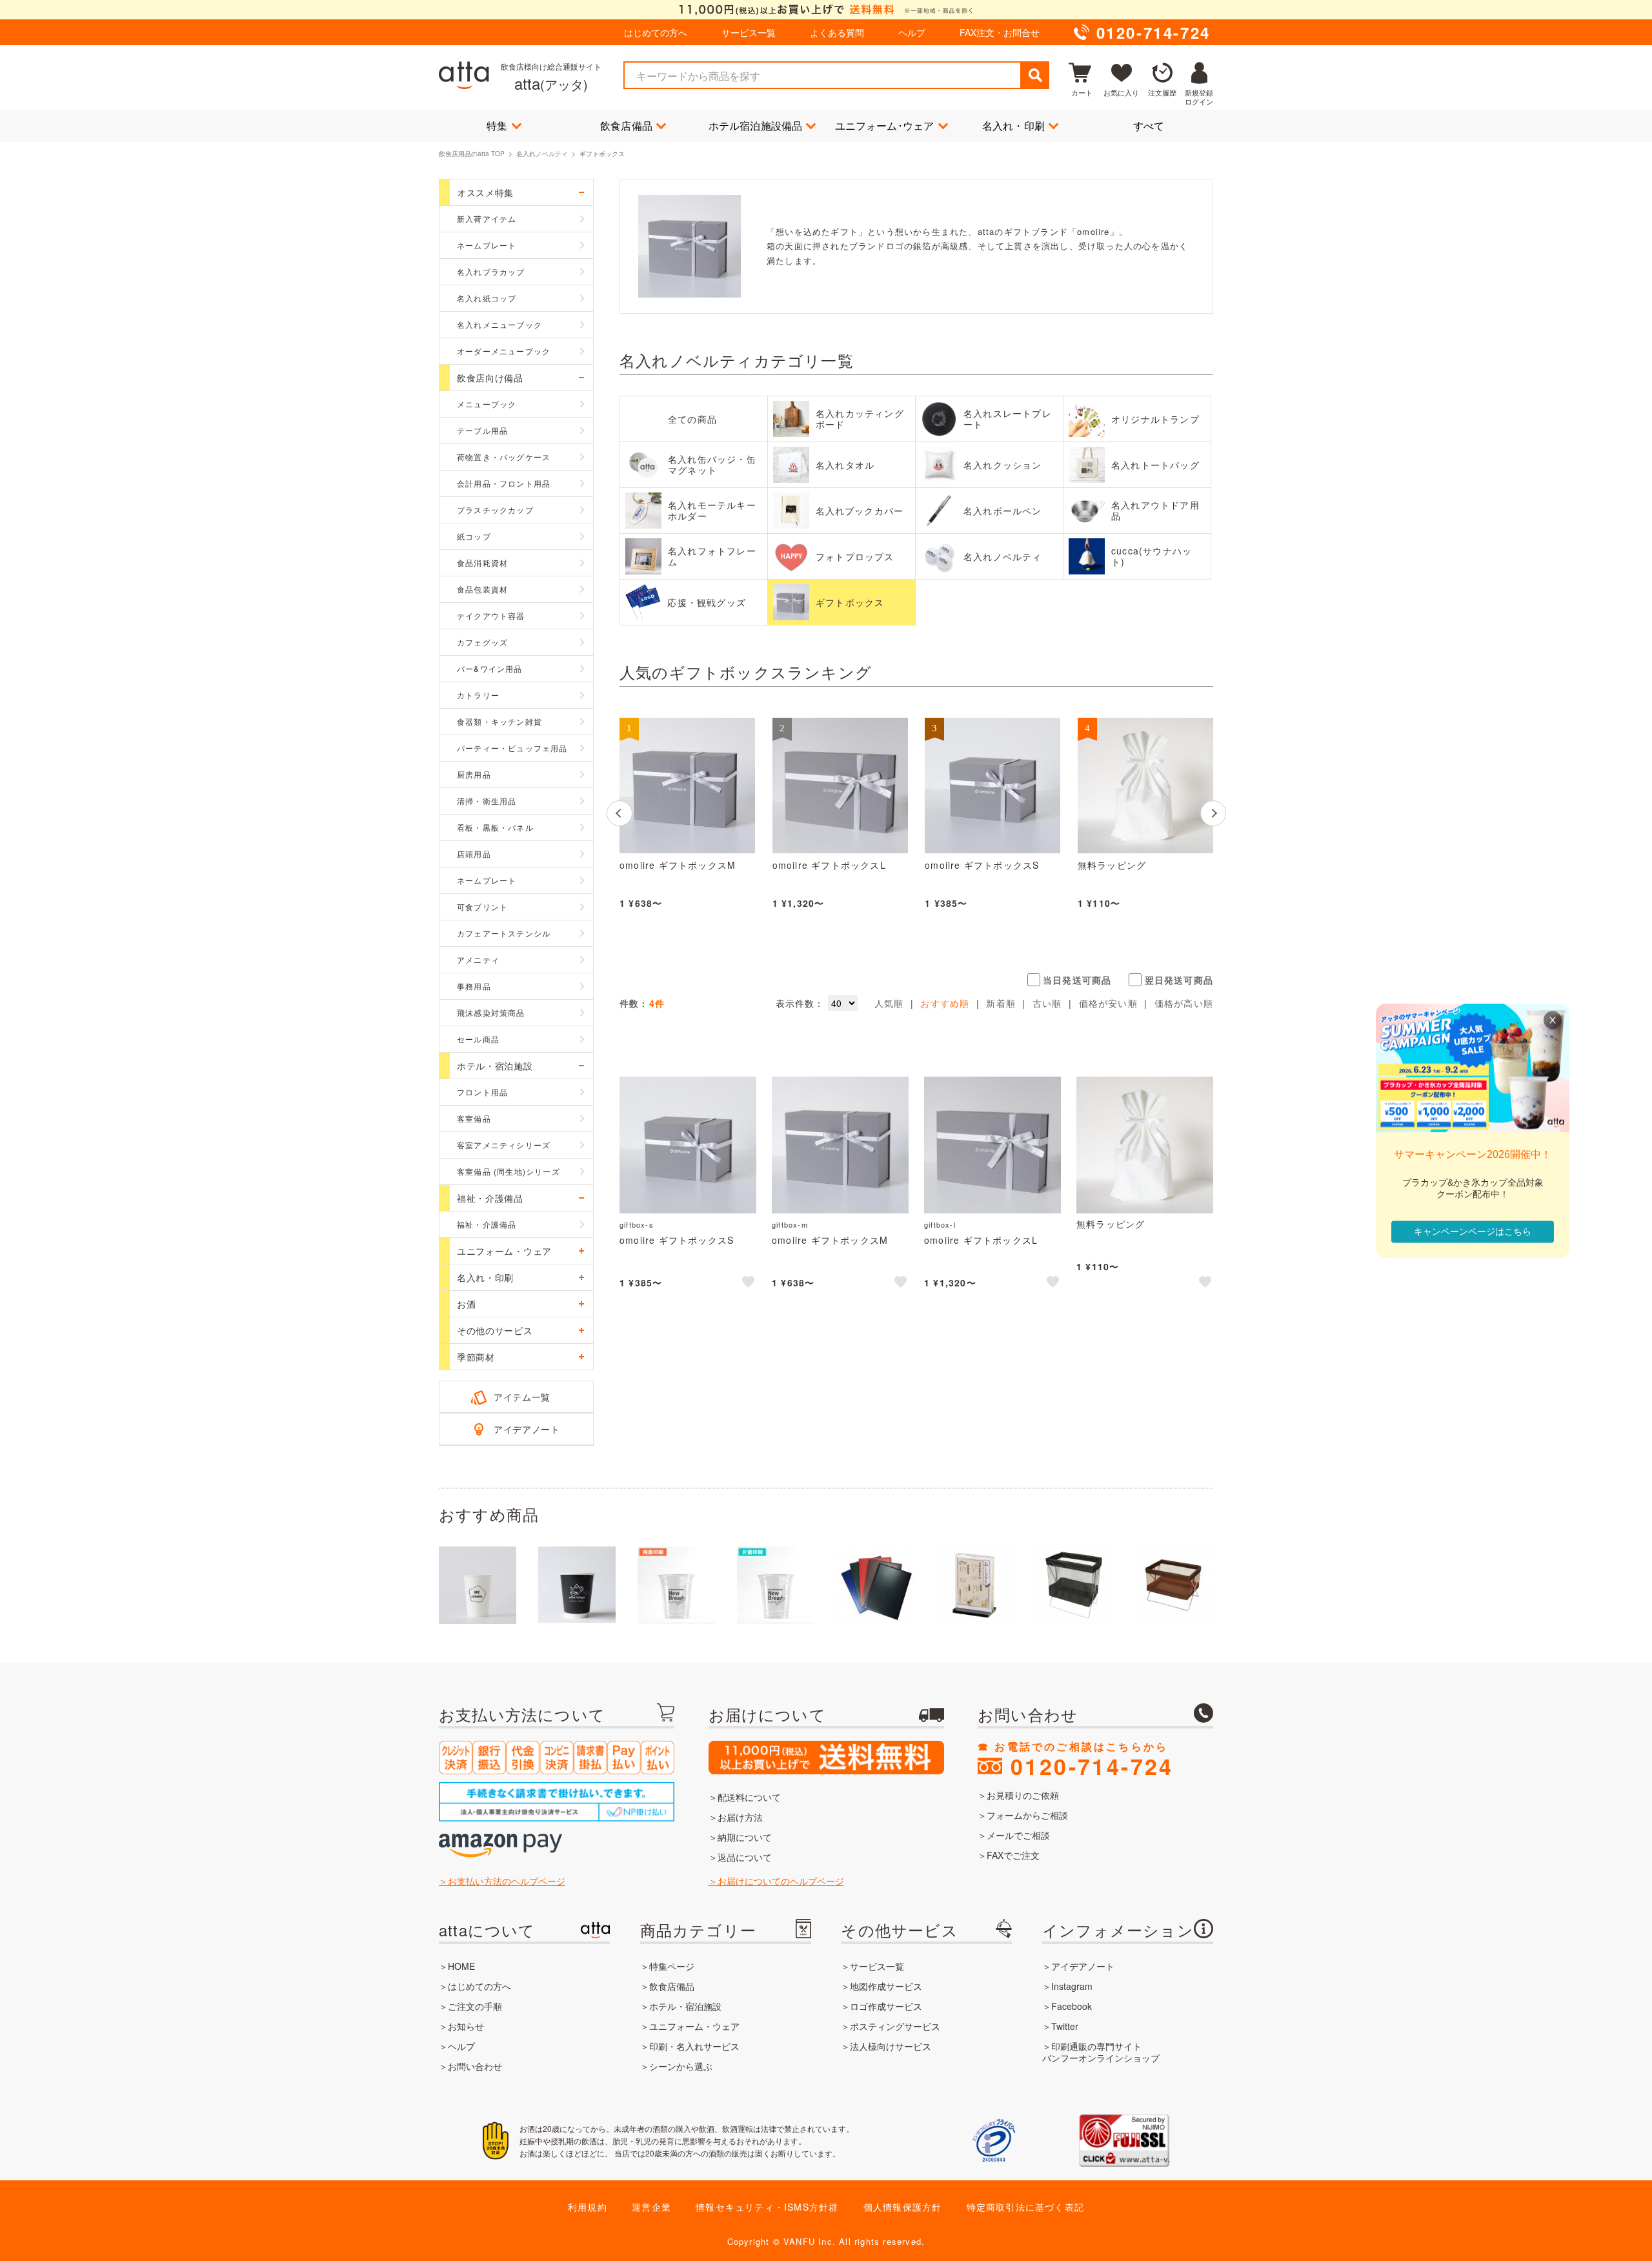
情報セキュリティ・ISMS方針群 (767, 2207)
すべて (1149, 126)
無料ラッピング (1112, 866)
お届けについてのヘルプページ (781, 1881)
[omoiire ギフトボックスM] (687, 786)
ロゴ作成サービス (886, 2006)
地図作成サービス (886, 1986)
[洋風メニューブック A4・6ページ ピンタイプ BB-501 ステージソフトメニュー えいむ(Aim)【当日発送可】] (875, 1585)
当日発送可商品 (1077, 980)
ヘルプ (912, 32)
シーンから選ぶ (681, 2066)
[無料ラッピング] (1145, 786)
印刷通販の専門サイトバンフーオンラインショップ (1101, 2052)
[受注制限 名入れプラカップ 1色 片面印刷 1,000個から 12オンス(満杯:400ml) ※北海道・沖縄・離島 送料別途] (776, 1585)
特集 (497, 126)
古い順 (1047, 1003)
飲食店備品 (626, 126)
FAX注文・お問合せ (1000, 32)
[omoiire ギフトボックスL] (840, 786)
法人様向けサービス (891, 2046)
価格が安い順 (1108, 1003)
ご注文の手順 (475, 2006)
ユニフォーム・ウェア (694, 2026)
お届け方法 (740, 1817)
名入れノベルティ (542, 154)
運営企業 (651, 2207)
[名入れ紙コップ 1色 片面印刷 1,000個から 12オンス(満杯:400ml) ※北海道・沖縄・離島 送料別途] (478, 1585)
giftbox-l (940, 1224)
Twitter (1065, 2026)
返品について (745, 1857)
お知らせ (466, 2026)
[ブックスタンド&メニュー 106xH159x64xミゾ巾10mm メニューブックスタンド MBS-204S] (974, 1585)
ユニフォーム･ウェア (885, 126)
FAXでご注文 (1013, 1855)
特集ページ (672, 1966)
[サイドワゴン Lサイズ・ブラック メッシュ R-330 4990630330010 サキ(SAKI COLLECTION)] (1074, 1585)
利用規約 (588, 2207)
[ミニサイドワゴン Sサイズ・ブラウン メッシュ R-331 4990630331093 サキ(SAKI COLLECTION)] (1173, 1585)
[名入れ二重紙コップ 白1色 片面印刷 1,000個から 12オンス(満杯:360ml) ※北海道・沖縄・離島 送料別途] (577, 1585)
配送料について (749, 1797)
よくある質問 (837, 32)
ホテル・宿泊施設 (685, 2006)
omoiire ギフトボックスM (678, 866)
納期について (745, 1837)
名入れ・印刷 (1013, 126)
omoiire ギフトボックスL (829, 866)
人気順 (889, 1003)
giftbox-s (637, 1224)
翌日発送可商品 (1179, 980)
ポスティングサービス (895, 2026)
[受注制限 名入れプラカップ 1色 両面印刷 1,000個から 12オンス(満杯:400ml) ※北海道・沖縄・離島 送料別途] (676, 1585)
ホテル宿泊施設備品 (756, 126)
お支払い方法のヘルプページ (507, 1881)
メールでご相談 (1018, 1835)
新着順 (1001, 1003)
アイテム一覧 (522, 1397)
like (749, 1284)
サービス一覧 (749, 32)
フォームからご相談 (1027, 1815)
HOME (461, 1966)
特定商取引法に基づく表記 (1025, 2207)
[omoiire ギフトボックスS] (992, 786)
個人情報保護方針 (903, 2207)
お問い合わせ (475, 2066)
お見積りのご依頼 (1023, 1795)
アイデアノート (527, 1429)
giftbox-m (790, 1224)
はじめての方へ (656, 32)
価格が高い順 (1184, 1003)
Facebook (1072, 2006)
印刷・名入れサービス (694, 2046)
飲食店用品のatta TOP (472, 154)
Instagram (1072, 1986)
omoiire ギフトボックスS (982, 866)
